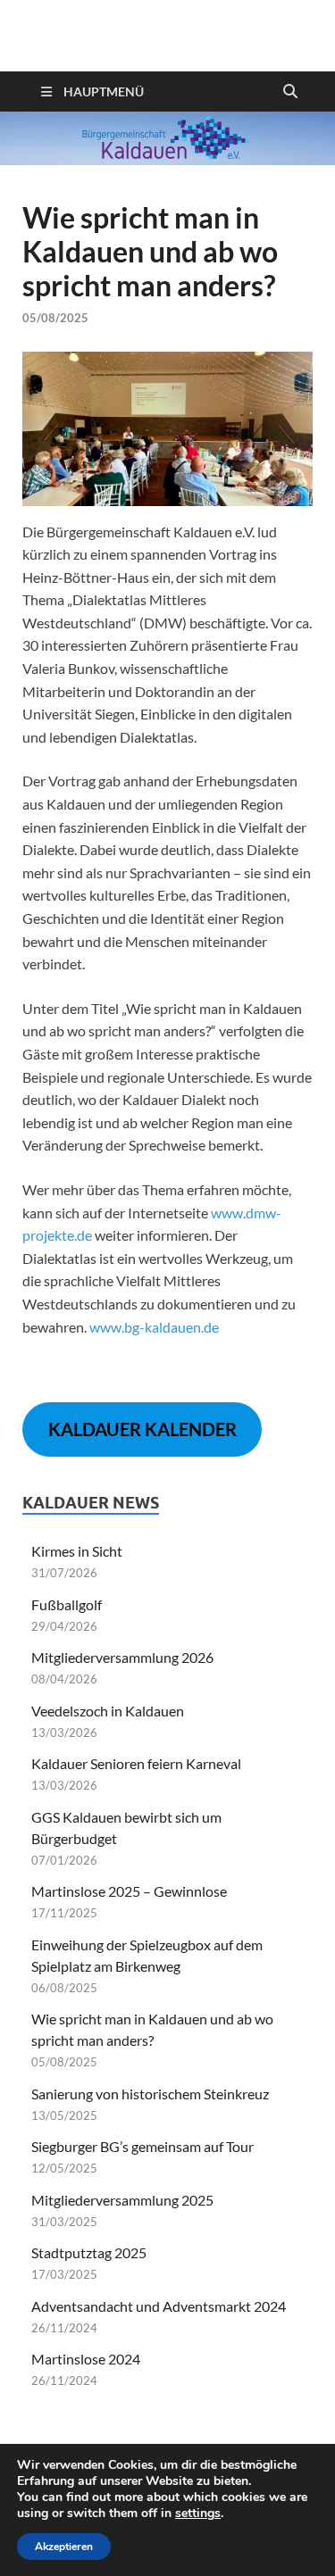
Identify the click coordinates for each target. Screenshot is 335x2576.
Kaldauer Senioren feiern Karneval (136, 1763)
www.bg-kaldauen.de (154, 1327)
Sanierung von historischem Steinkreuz (150, 2094)
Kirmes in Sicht (77, 1551)
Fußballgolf (67, 1604)
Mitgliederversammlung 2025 (122, 2200)
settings (198, 2514)
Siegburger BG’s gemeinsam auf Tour (142, 2146)
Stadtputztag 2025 (89, 2252)
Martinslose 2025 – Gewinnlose (129, 1891)
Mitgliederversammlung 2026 (122, 1657)
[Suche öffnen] (290, 92)
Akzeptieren (64, 2547)
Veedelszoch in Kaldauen (108, 1711)
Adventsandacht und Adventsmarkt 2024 (159, 2306)
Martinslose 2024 (86, 2359)
